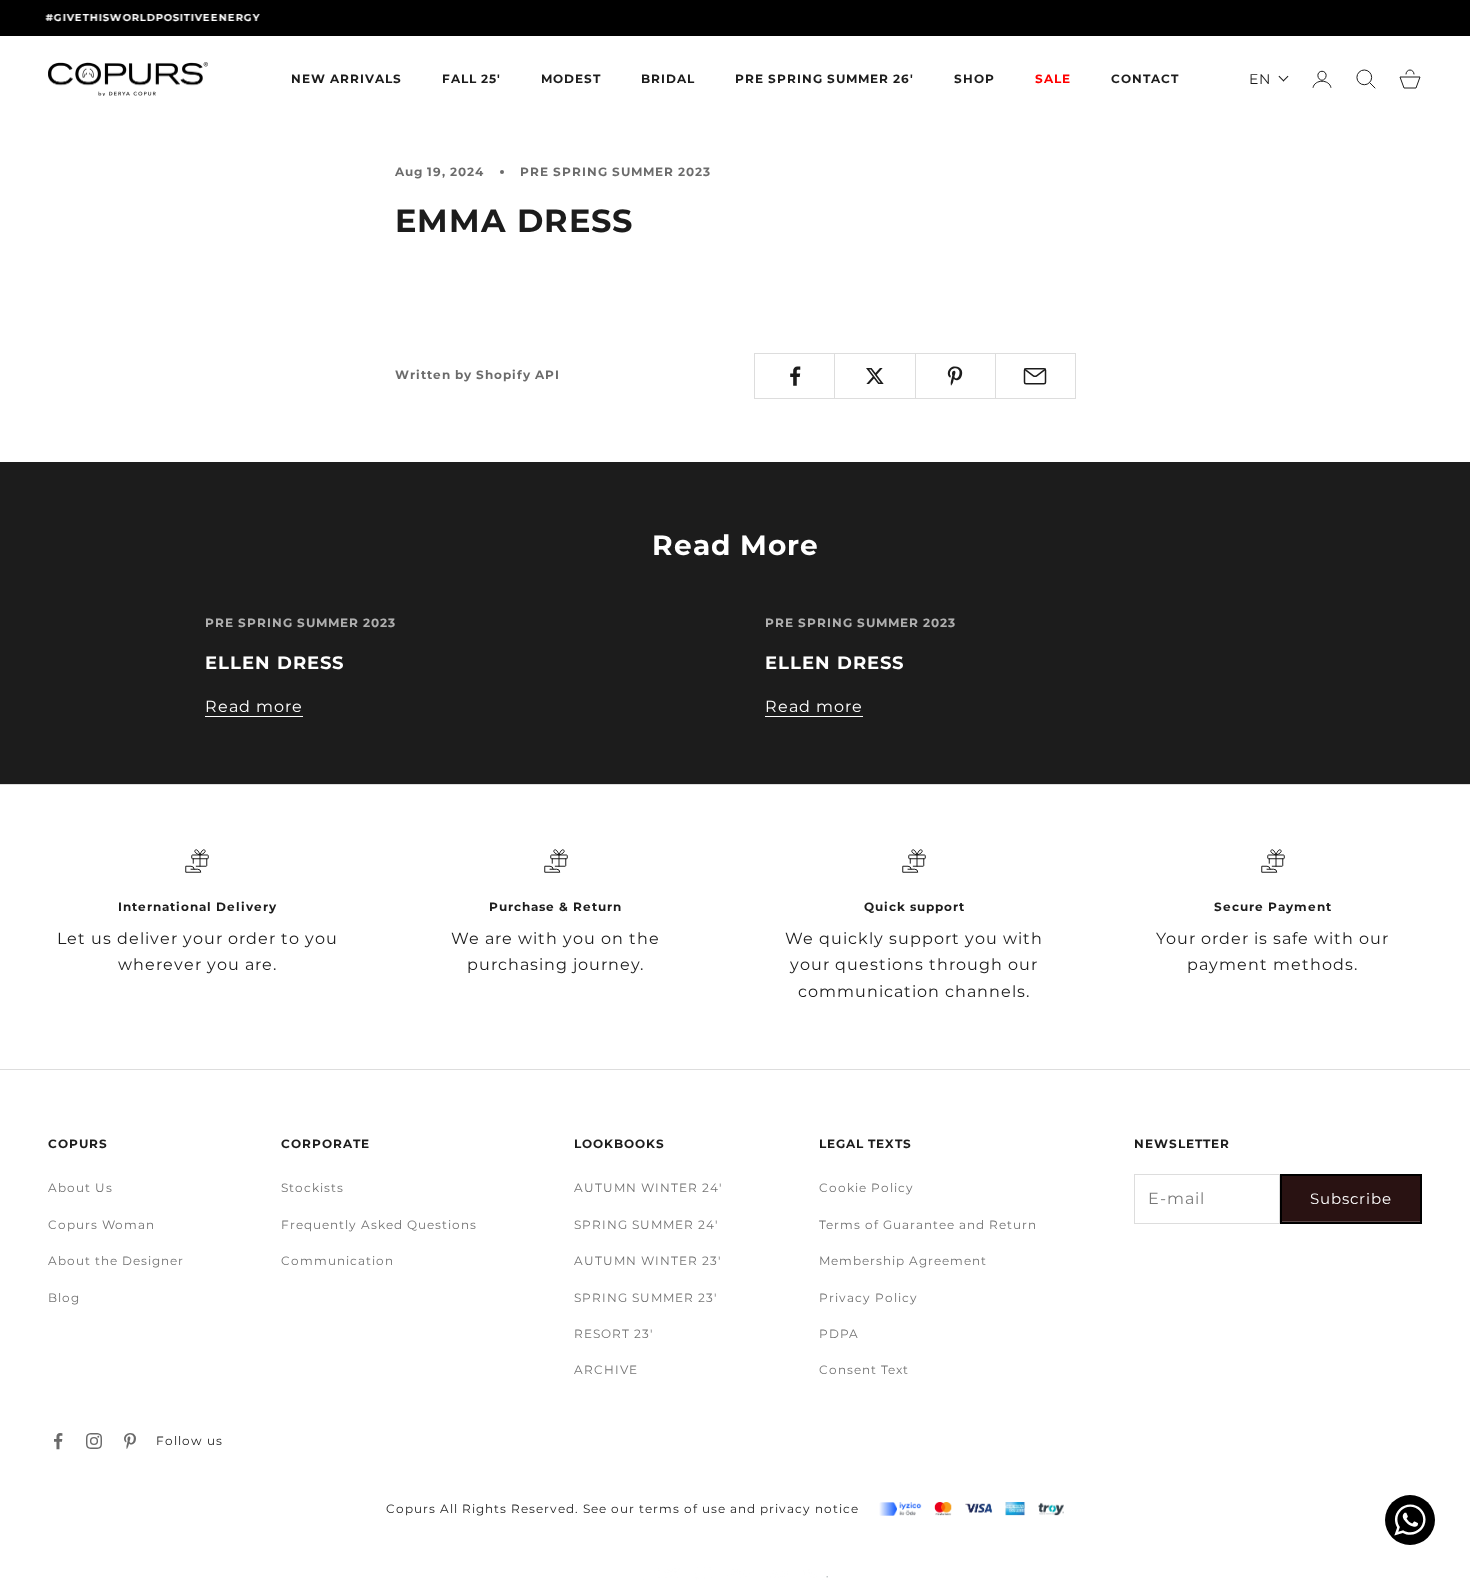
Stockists (312, 1187)
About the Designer (116, 1260)
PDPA (839, 1333)
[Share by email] (1035, 376)
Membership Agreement (903, 1260)
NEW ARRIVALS (346, 78)
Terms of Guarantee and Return (928, 1224)
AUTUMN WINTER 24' (648, 1187)
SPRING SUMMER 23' (645, 1297)
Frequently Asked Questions (379, 1224)
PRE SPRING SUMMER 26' (824, 78)
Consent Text (864, 1369)
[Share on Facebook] (794, 376)
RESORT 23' (613, 1333)
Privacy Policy (868, 1297)
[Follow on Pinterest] (130, 1441)
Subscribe (1351, 1198)
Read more (254, 706)
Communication (337, 1260)
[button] (1269, 79)
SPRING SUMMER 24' (646, 1224)
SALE (1053, 78)
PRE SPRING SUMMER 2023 (615, 171)
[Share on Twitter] (874, 376)
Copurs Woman (101, 1224)
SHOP (974, 78)
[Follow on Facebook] (58, 1441)
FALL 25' (471, 78)
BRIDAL (668, 78)
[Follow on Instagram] (94, 1441)
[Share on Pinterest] (955, 376)
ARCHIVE (606, 1369)
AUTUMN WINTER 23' (647, 1260)
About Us (80, 1187)
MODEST (571, 78)
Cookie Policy (866, 1187)
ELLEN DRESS (274, 663)
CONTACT (1145, 78)
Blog (64, 1297)
